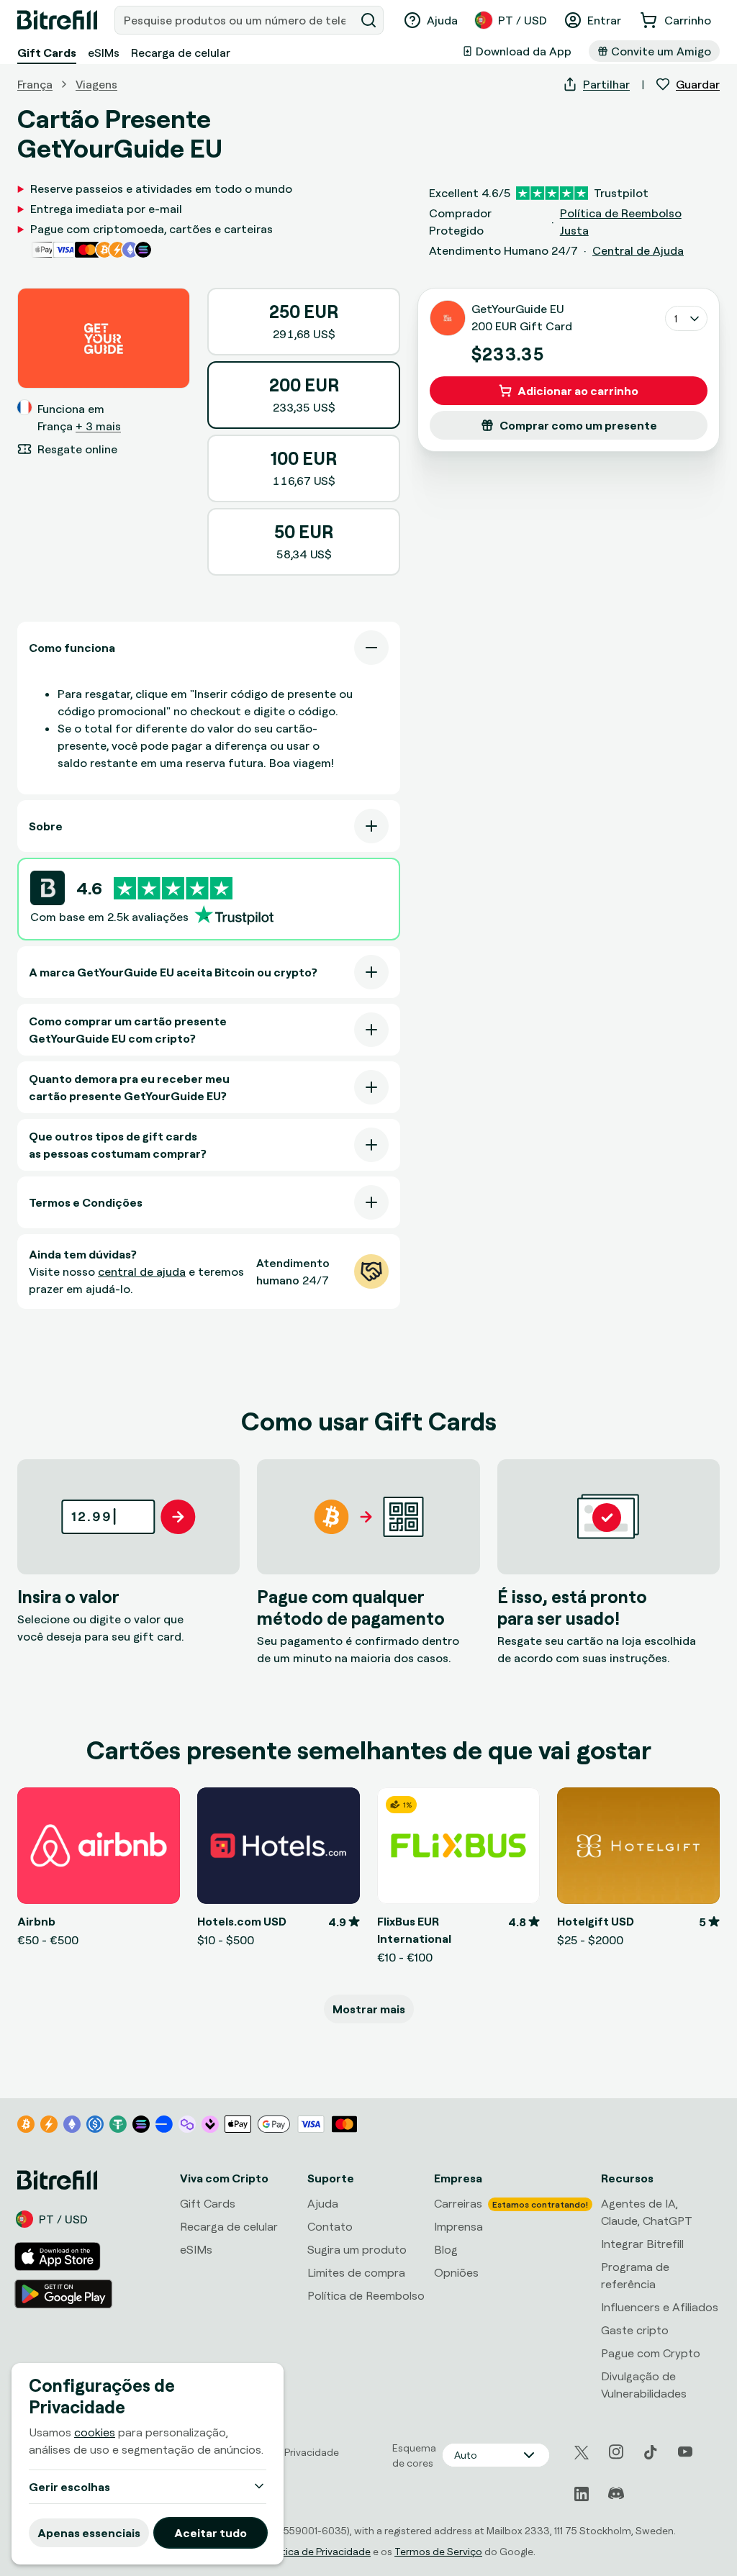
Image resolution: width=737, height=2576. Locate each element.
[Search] (368, 20)
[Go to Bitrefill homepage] (57, 20)
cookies (95, 2432)
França (35, 84)
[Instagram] (616, 2452)
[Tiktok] (651, 2452)
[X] (582, 2453)
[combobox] (236, 20)
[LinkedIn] (582, 2494)
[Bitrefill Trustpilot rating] (173, 888)
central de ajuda (142, 1271)
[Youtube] (685, 2452)
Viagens (96, 84)
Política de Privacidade (318, 2551)
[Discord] (616, 2494)
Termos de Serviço (438, 2551)
